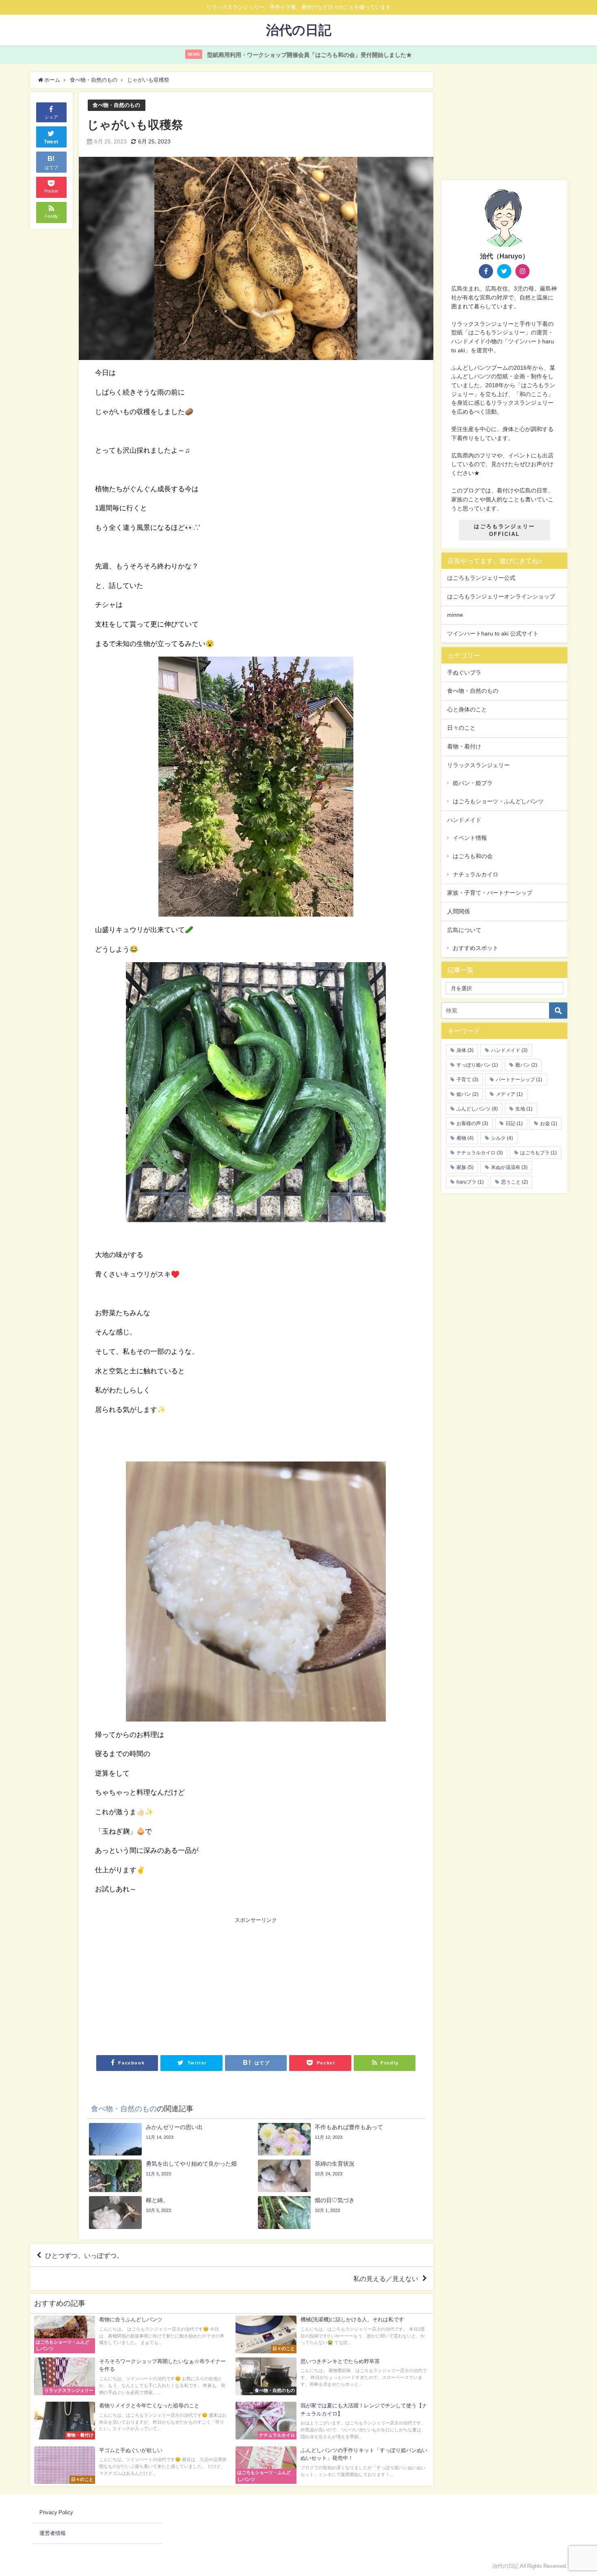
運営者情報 (53, 2533)
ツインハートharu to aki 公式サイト (493, 633)
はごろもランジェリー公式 (481, 578)
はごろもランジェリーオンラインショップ (501, 596)
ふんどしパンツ (477, 1109)
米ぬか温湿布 (509, 1167)
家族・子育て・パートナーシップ (490, 893)
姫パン (467, 1094)
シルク (502, 1138)
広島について (464, 930)
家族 (465, 1167)
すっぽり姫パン (477, 1065)
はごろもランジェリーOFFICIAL (504, 530)
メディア (509, 1094)
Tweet (51, 142)
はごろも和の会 (473, 856)
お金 (549, 1123)
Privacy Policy (56, 2512)
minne (455, 615)
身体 (465, 1050)
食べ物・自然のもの (116, 105)
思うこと (515, 1182)
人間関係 (459, 911)
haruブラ (470, 1182)
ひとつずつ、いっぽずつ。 (84, 2255)
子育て (467, 1080)
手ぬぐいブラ (464, 672)
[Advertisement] (176, 1985)
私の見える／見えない (386, 2279)
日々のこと (461, 728)
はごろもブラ (539, 1153)
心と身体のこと (467, 709)
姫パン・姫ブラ (473, 783)
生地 (524, 1109)
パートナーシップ (519, 1080)
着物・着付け (464, 746)
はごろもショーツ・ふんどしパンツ (498, 801)
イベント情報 (470, 838)
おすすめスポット (476, 948)
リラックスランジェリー (478, 765)
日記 (514, 1123)
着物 (465, 1138)
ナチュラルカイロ (476, 874)
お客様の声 (472, 1123)
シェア (51, 117)
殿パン (526, 1065)
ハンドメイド (464, 820)
